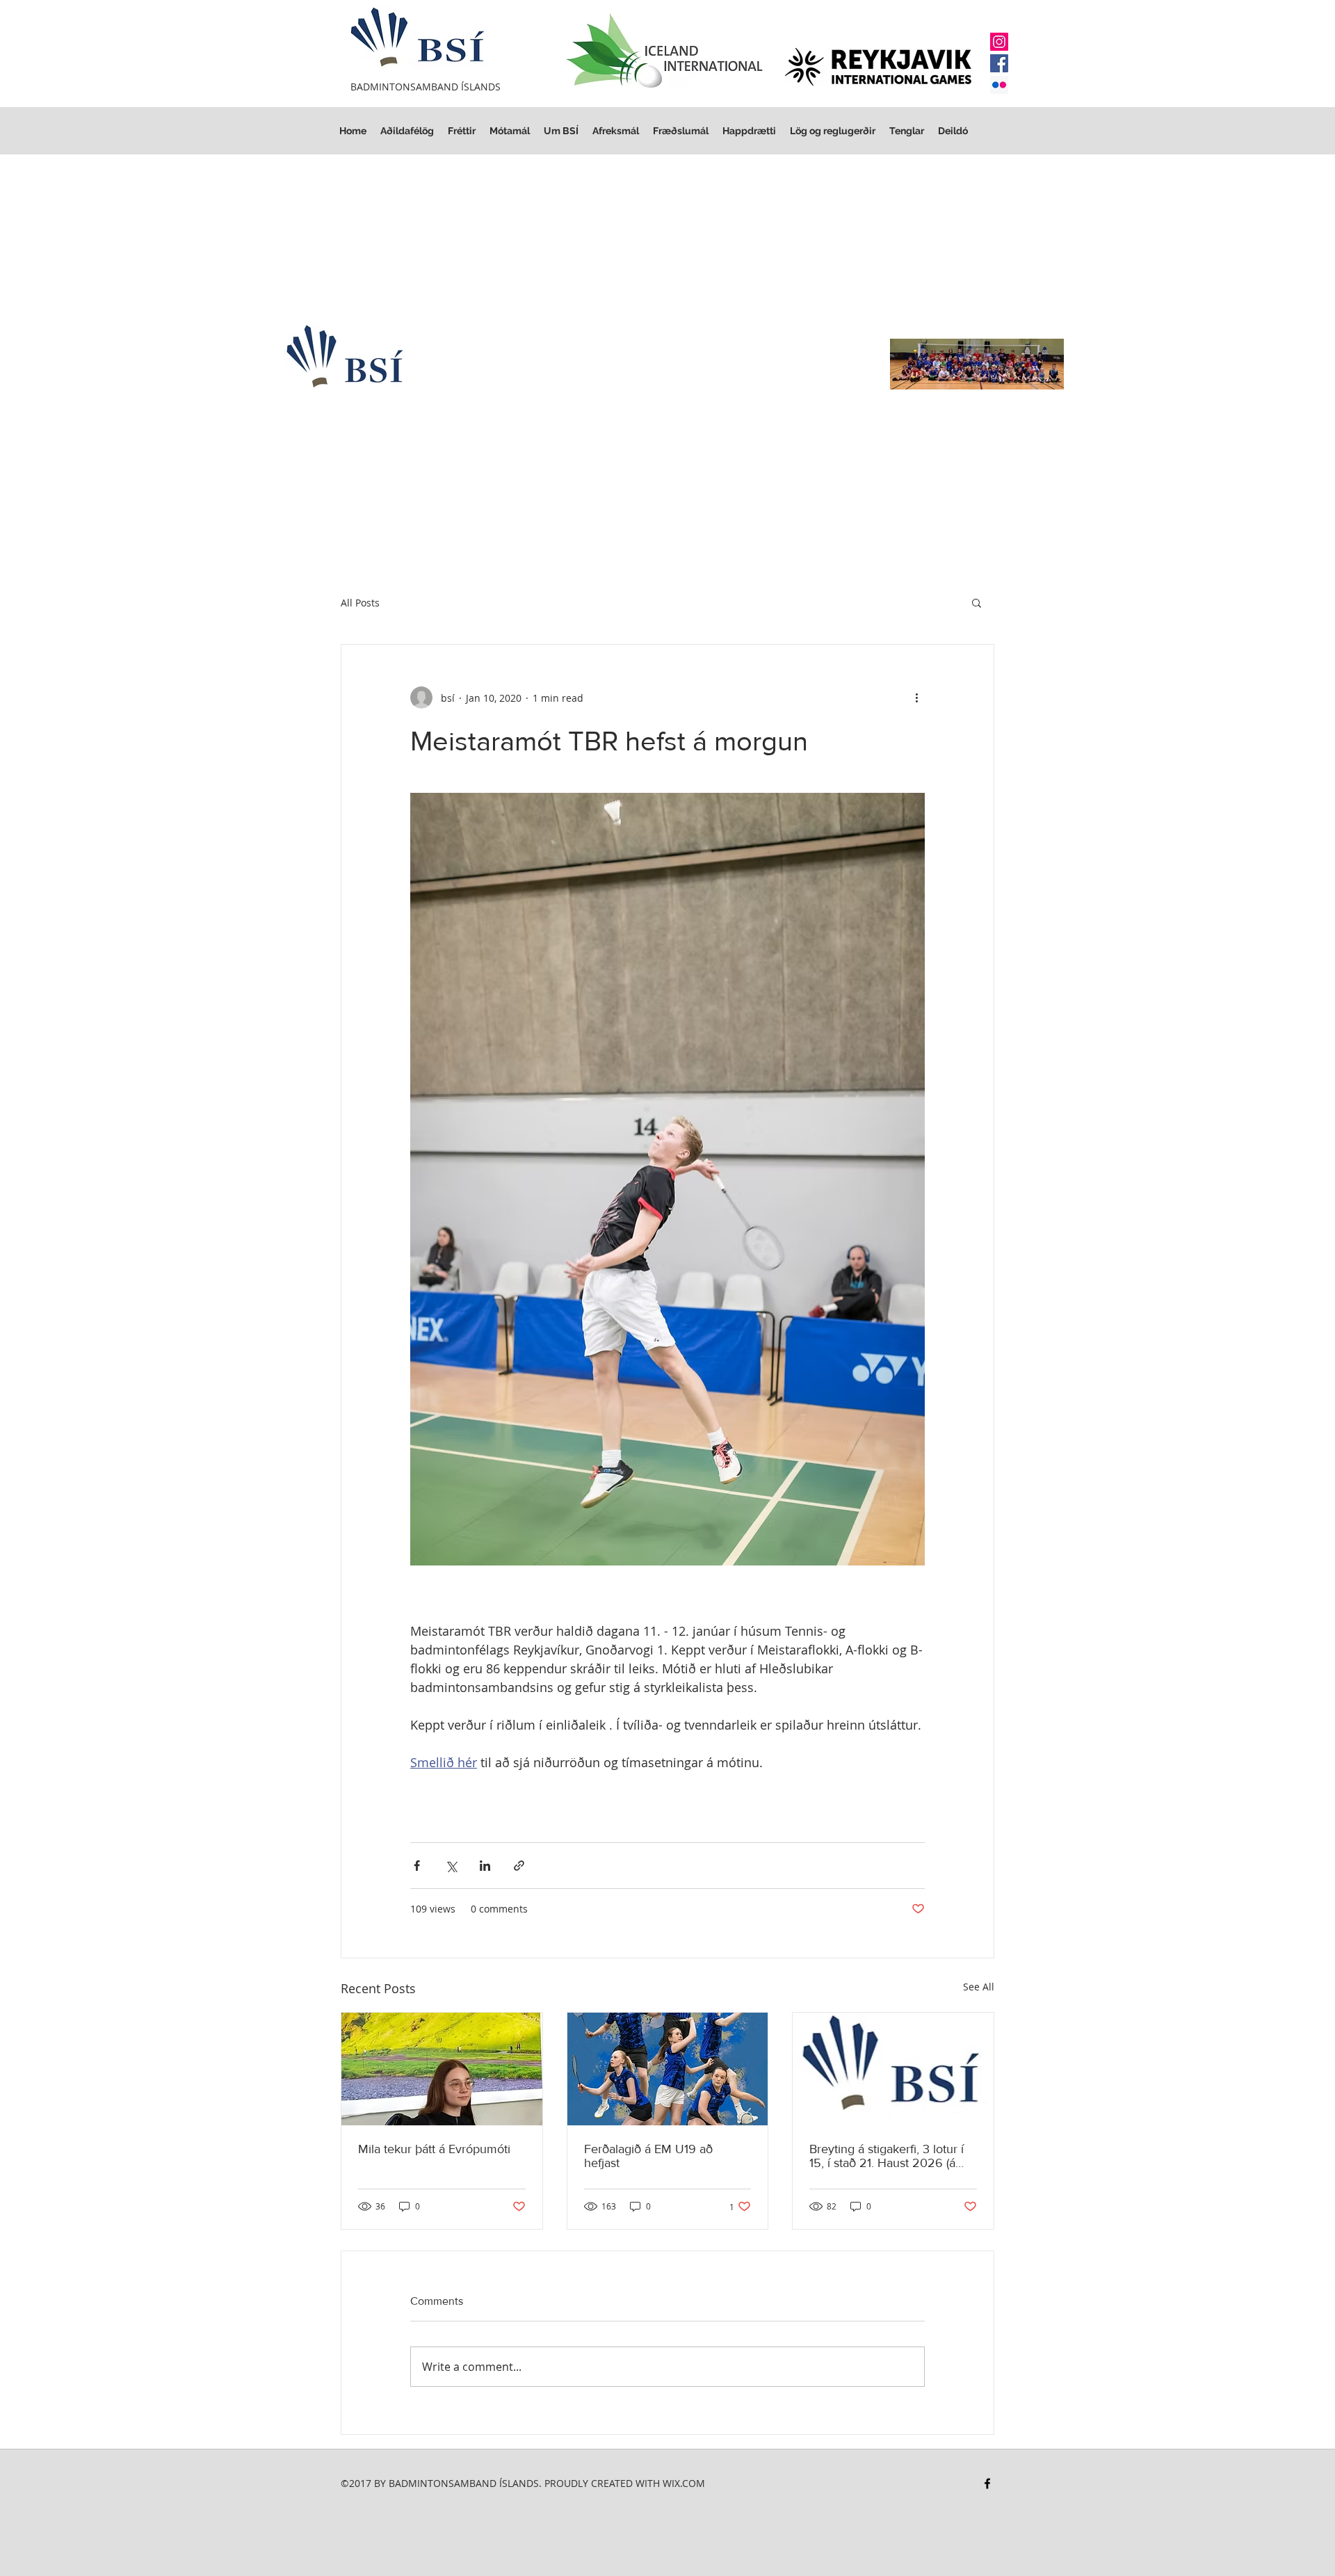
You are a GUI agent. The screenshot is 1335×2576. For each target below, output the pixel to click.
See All (979, 1987)
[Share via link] (519, 1866)
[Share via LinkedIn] (485, 1866)
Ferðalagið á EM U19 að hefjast (648, 2156)
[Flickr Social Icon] (999, 85)
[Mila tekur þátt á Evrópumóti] (442, 2069)
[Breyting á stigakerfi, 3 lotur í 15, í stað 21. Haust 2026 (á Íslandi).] (893, 2069)
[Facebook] (999, 63)
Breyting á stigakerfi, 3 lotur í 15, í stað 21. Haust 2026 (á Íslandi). (887, 2156)
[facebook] (987, 2484)
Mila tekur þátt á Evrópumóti (434, 2149)
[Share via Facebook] (417, 1866)
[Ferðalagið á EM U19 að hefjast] (668, 2069)
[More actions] (916, 698)
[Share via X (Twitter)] (451, 1866)
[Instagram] (999, 42)
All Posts (360, 603)
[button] (833, 131)
